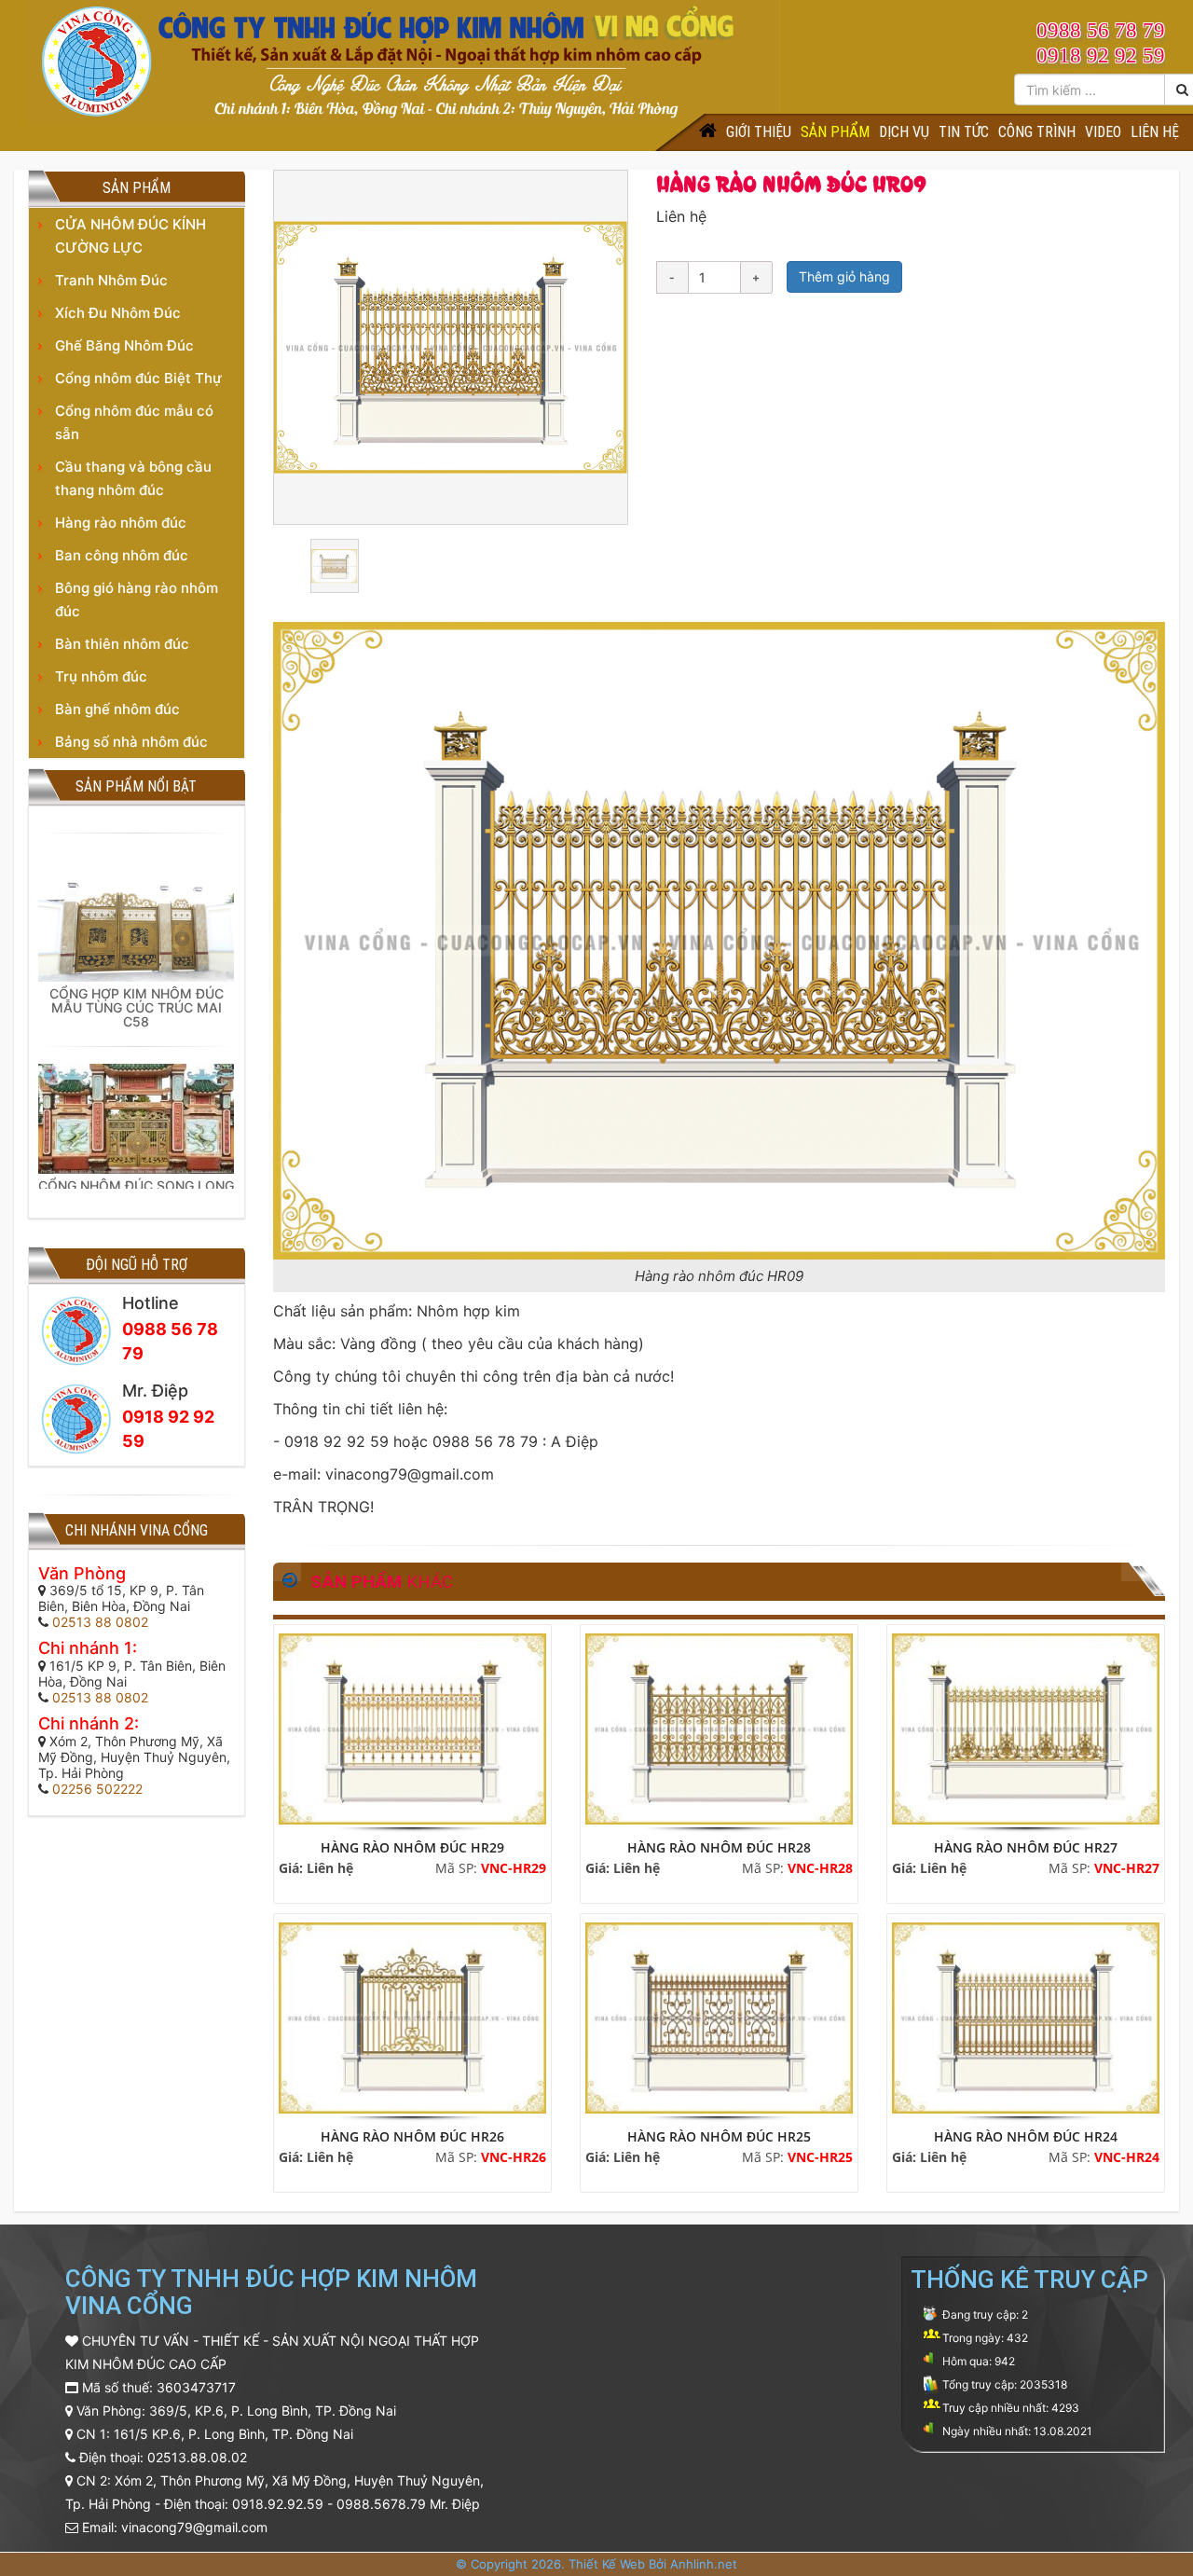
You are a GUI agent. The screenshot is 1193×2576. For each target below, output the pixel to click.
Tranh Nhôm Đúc (111, 280)
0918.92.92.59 (278, 2504)
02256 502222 (97, 1789)
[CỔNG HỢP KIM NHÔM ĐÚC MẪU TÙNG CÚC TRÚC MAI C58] (136, 891)
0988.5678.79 (381, 2504)
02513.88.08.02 (197, 2457)
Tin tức (964, 132)
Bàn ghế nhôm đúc (117, 709)
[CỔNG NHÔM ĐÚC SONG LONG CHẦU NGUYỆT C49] (136, 1094)
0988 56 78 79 (1101, 30)
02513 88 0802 (100, 1622)
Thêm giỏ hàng (844, 276)
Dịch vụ (904, 132)
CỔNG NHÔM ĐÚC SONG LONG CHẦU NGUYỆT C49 (136, 1169)
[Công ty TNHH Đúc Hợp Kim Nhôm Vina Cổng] (404, 60)
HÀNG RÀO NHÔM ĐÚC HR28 (719, 1847)
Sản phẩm (835, 132)
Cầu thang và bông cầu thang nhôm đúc (133, 478)
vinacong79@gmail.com (194, 2527)
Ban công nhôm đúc (122, 555)
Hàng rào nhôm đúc (121, 523)
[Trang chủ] (708, 132)
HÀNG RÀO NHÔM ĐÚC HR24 (1026, 2136)
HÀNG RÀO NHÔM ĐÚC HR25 (719, 2136)
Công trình (1037, 132)
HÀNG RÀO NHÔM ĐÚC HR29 (412, 1847)
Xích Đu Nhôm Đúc (118, 313)
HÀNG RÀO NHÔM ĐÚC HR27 (1026, 1847)
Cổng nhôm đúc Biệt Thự (138, 378)
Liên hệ (1155, 132)
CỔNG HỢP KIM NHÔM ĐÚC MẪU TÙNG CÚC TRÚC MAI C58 (137, 985)
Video (1103, 132)
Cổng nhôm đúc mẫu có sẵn (134, 422)
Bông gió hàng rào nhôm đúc (137, 599)
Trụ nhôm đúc (101, 676)
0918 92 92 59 (1101, 55)
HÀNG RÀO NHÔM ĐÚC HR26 (412, 2136)
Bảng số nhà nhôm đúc (131, 742)
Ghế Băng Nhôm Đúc (124, 345)
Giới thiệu (759, 132)
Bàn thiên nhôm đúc (122, 644)
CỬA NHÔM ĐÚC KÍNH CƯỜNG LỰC (130, 236)
